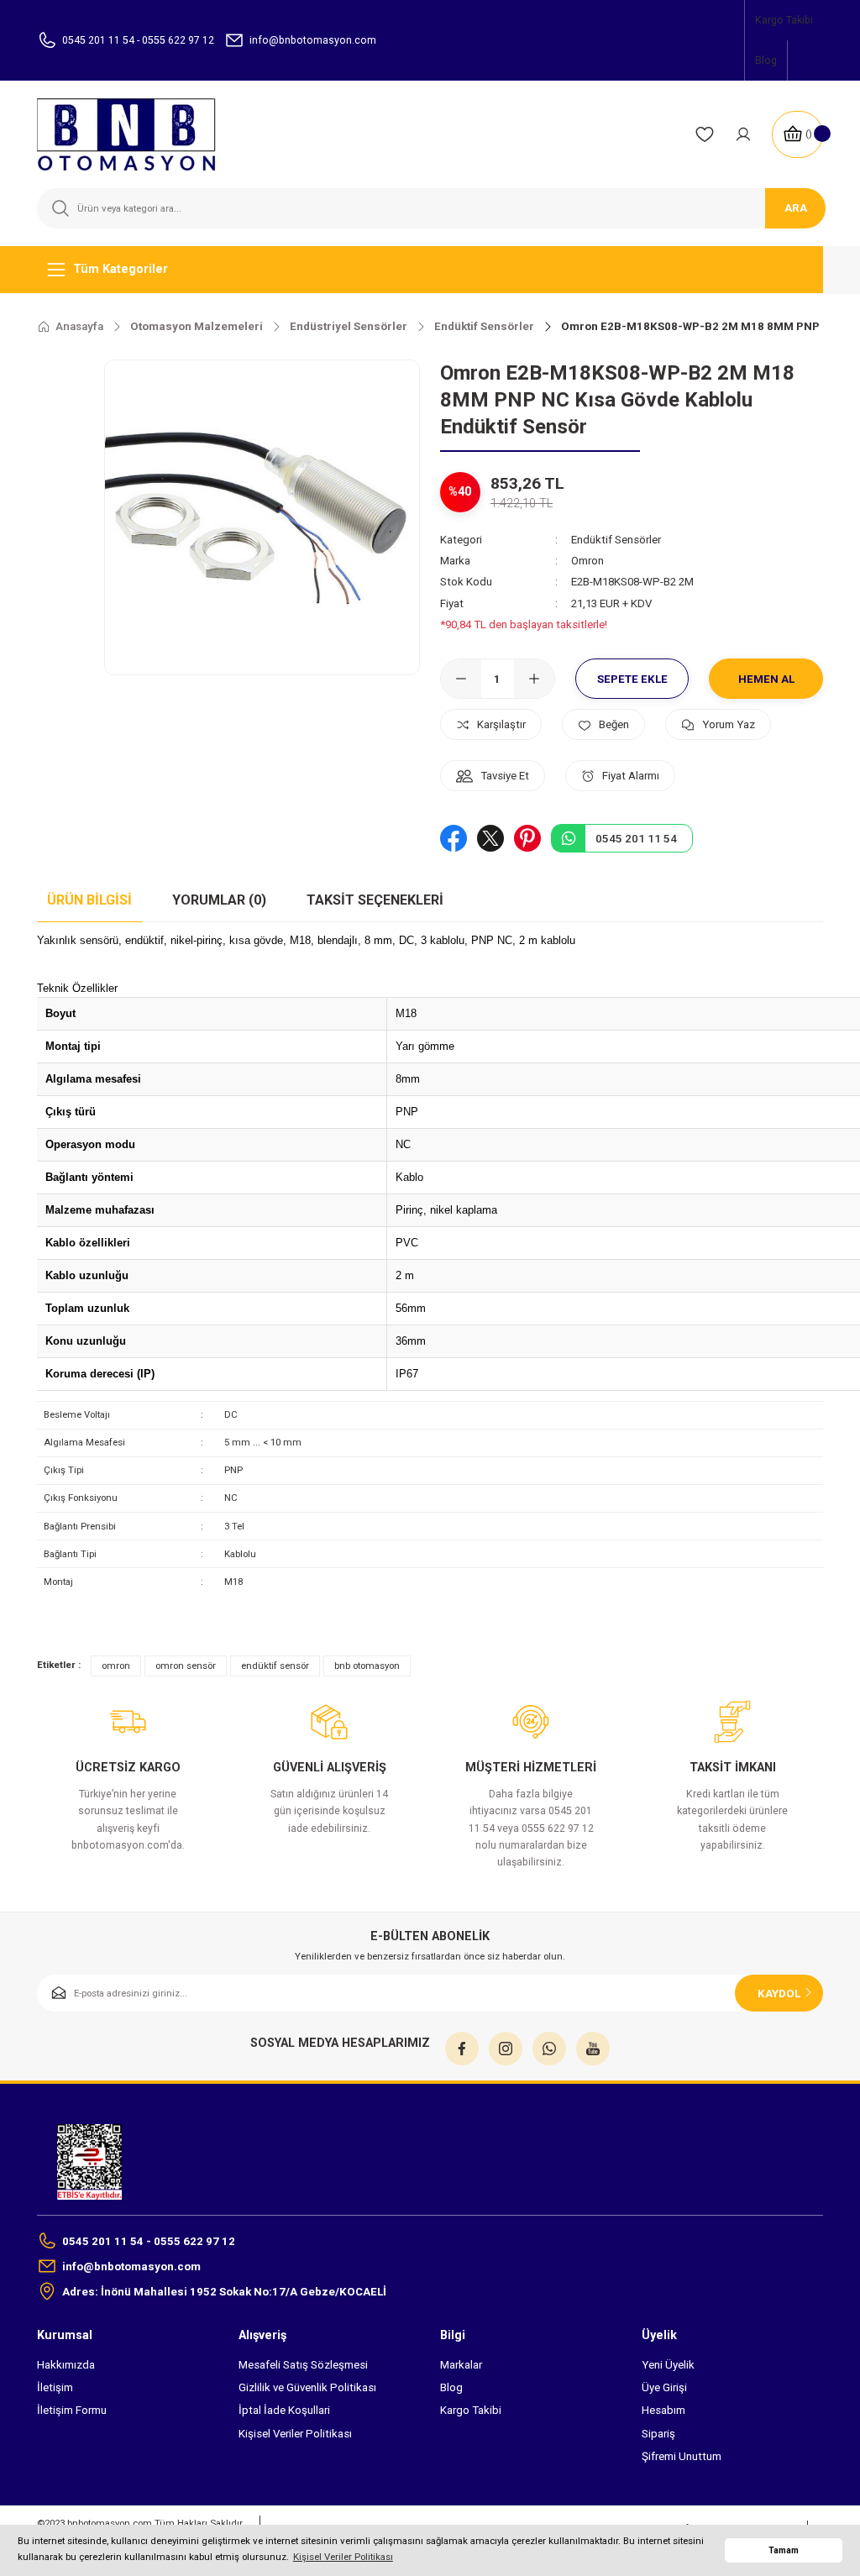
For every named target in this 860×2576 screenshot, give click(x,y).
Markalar (461, 2365)
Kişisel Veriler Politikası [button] (343, 2557)
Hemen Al (766, 679)
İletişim (55, 2387)
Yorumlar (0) (219, 900)
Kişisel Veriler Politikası (295, 2434)
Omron (587, 561)
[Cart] (797, 134)
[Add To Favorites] (603, 724)
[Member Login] (743, 134)
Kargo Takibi (471, 2410)
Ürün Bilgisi (89, 900)
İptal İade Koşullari (284, 2410)
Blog (451, 2387)
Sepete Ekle (632, 679)
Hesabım (663, 2410)
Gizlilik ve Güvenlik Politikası (307, 2387)
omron (116, 1666)
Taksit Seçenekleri (375, 900)
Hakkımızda (66, 2365)
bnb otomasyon (367, 1666)
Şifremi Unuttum (682, 2456)
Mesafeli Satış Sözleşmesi (303, 2365)
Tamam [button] (784, 2550)
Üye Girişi (664, 2387)
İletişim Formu (72, 2410)
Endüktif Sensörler (616, 540)
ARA (796, 208)
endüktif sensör (275, 1666)
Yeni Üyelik (668, 2365)
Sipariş (658, 2434)
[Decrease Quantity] (461, 679)
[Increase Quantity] (534, 679)
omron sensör (186, 1666)
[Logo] (137, 134)
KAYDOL (779, 1994)
